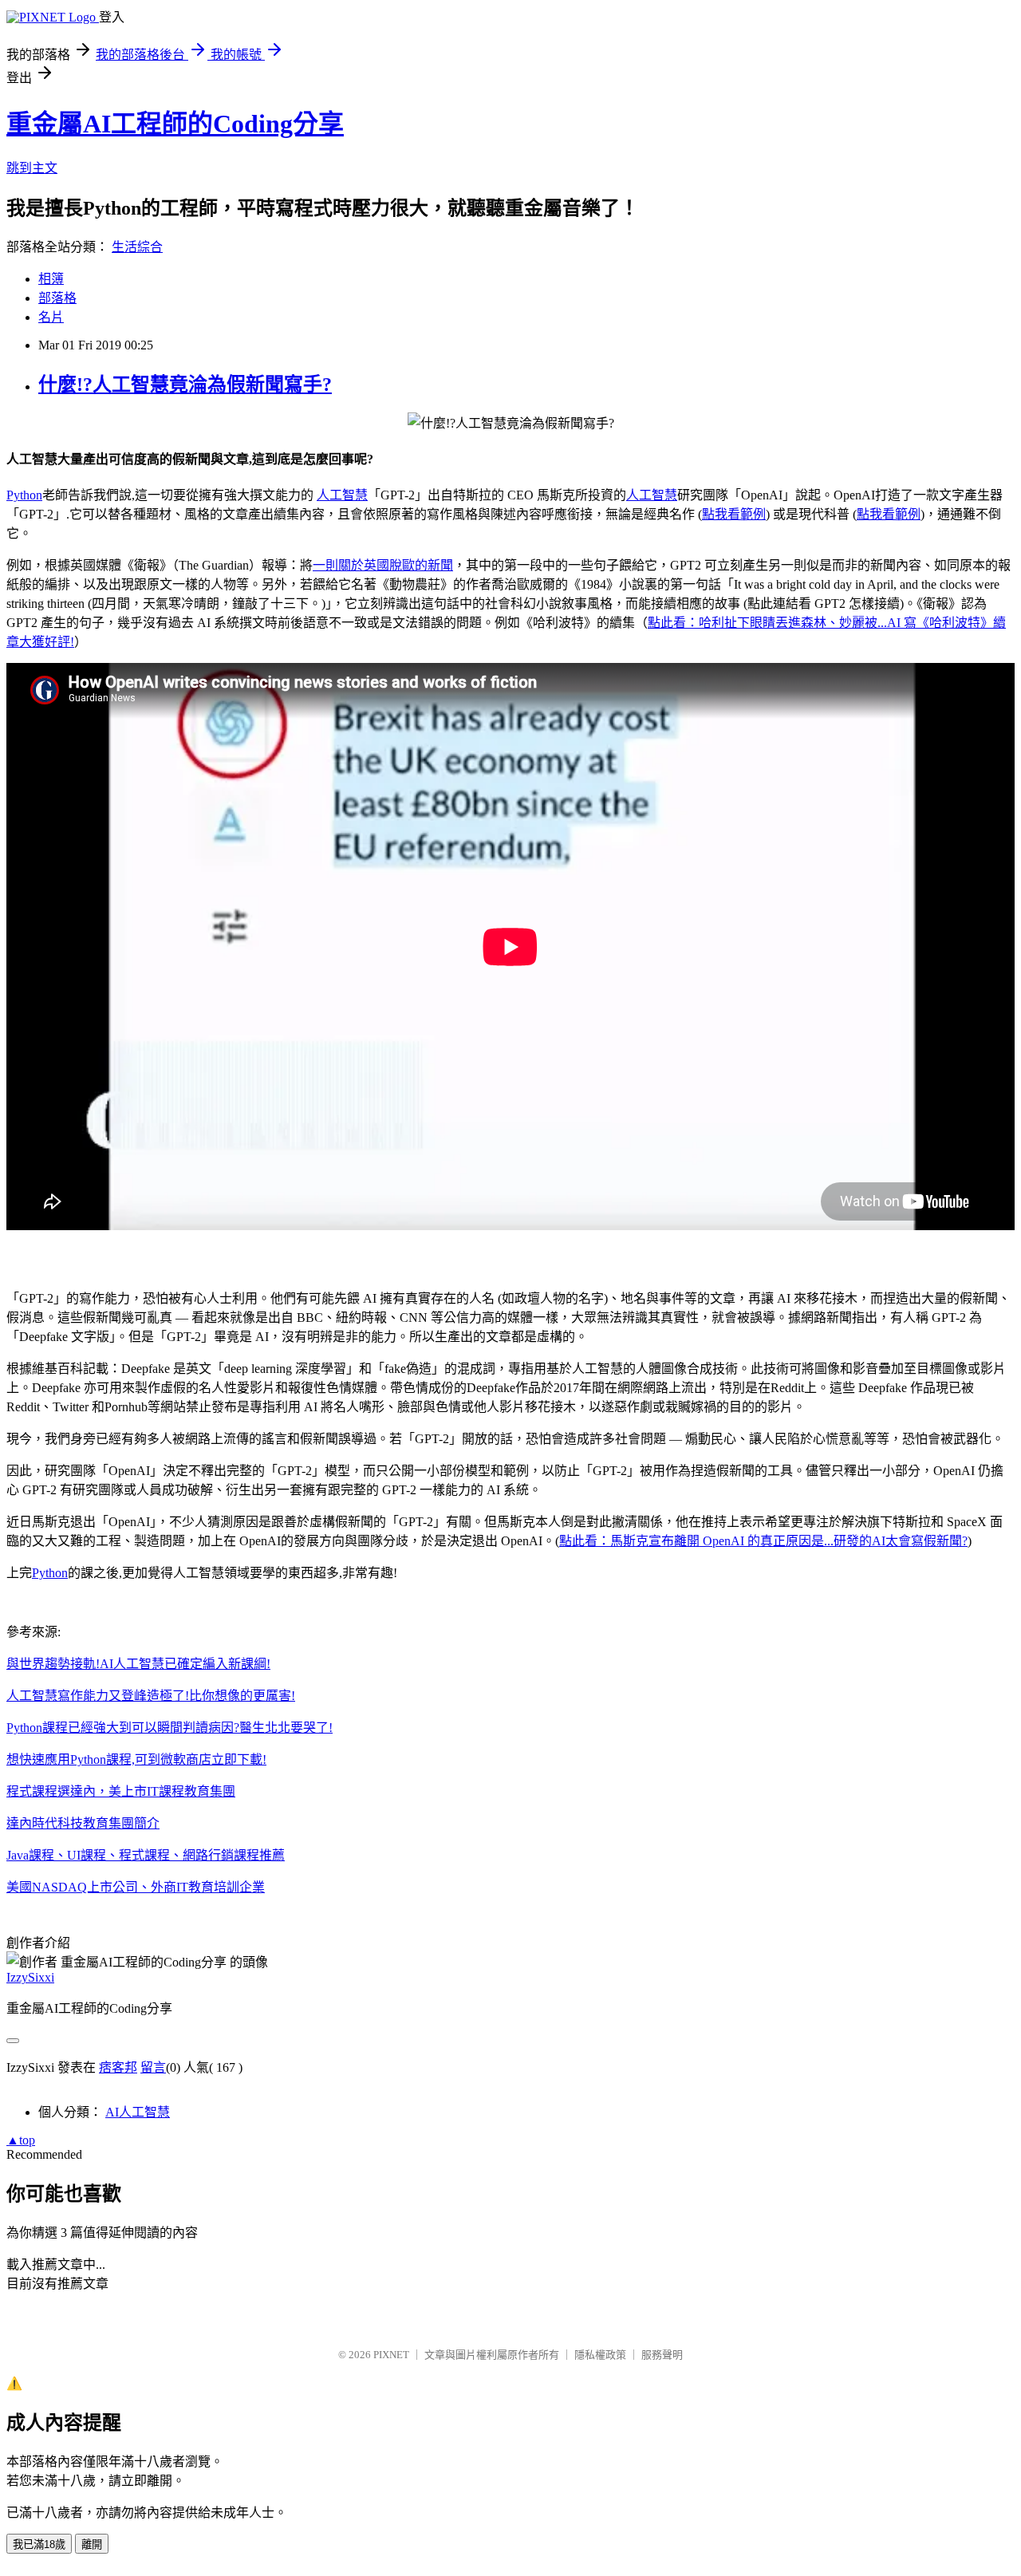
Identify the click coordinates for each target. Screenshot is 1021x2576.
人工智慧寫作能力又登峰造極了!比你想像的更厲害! (151, 1696)
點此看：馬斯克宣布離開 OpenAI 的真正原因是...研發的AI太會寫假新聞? (763, 1541)
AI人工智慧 (138, 2112)
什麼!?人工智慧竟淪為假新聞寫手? (185, 385)
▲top (21, 2140)
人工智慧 (342, 495)
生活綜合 (137, 247)
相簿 (51, 279)
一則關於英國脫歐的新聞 (383, 565)
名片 (51, 317)
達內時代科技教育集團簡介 (83, 1823)
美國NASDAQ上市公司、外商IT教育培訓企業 (136, 1887)
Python (24, 495)
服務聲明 (662, 2355)
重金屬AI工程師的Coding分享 (175, 124)
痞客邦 (118, 2067)
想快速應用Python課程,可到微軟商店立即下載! (136, 1759)
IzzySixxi (30, 1977)
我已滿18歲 (39, 2544)
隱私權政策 (600, 2355)
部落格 (57, 298)
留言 (153, 2067)
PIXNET (391, 2355)
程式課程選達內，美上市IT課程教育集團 (121, 1791)
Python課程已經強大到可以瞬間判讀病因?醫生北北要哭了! (170, 1728)
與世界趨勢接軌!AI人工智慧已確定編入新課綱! (138, 1664)
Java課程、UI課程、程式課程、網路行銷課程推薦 (146, 1855)
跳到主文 (32, 168)
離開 (92, 2544)
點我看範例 (734, 514)
